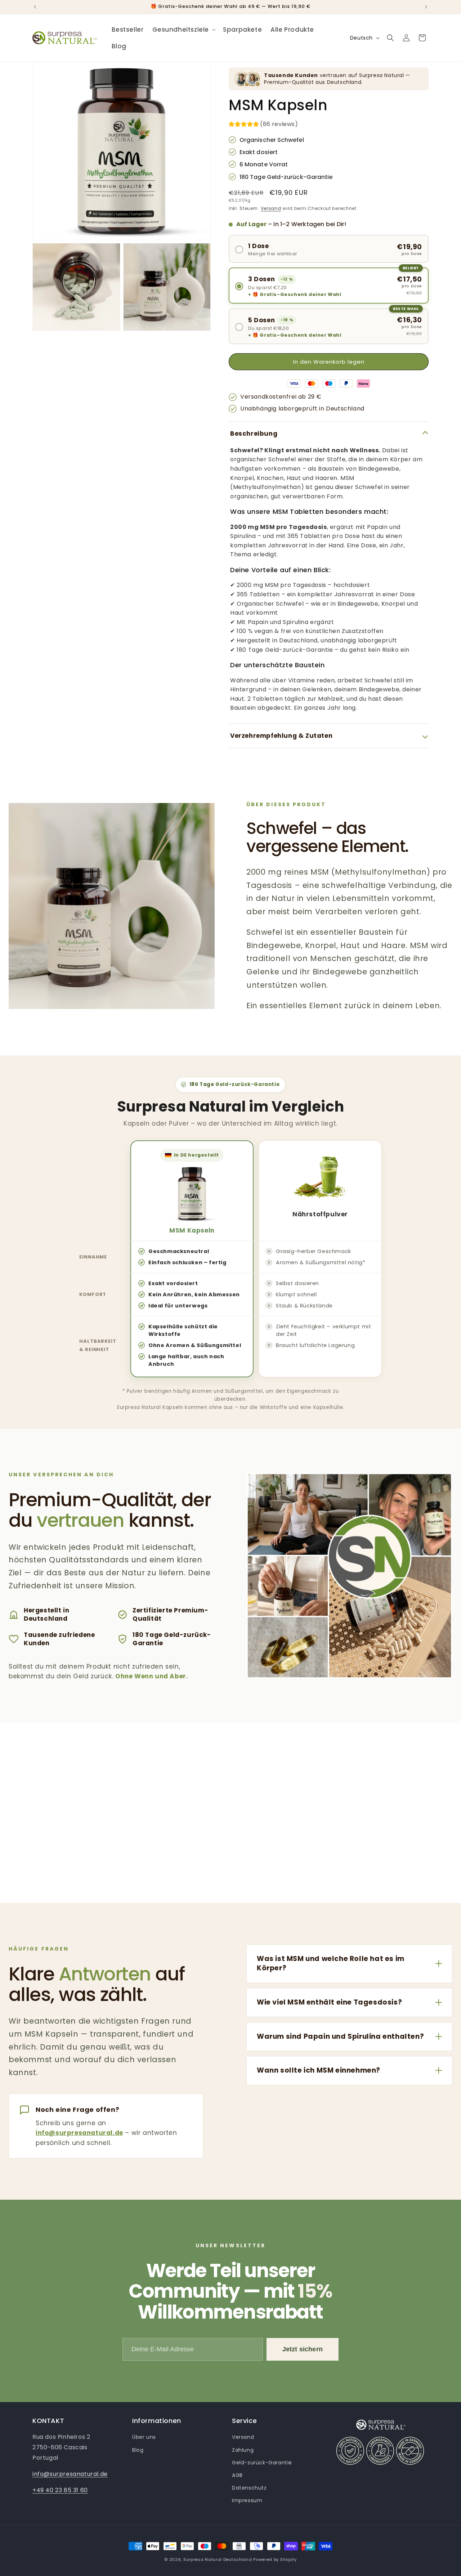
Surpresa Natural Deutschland (218, 2559)
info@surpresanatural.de (79, 2133)
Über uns (144, 2437)
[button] (183, 30)
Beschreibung (254, 434)
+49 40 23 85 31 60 (60, 2490)
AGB (237, 2475)
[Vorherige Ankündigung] (35, 7)
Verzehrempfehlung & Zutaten (281, 736)
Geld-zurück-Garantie (262, 2463)
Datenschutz (249, 2488)
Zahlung (243, 2450)
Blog (138, 2450)
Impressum (247, 2500)
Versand (271, 208)
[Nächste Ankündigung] (426, 7)
